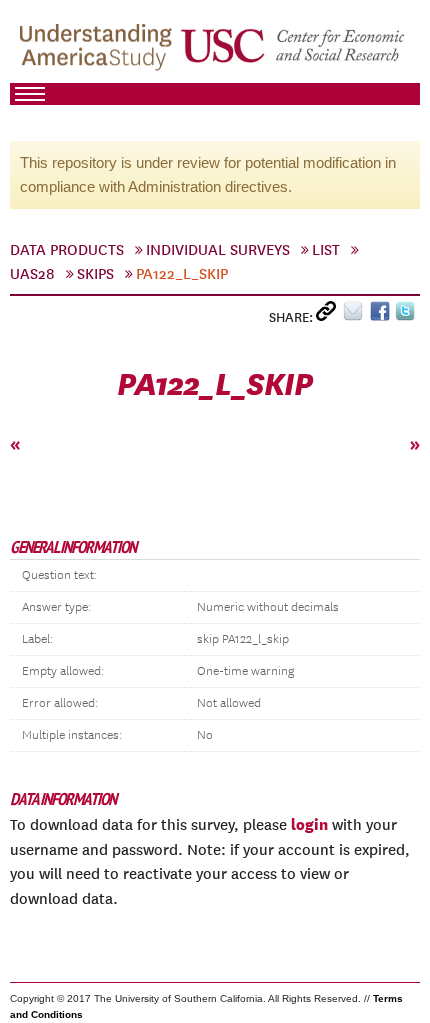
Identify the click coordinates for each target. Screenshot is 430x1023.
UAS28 (32, 274)
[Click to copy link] (329, 315)
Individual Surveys (218, 250)
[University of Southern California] (294, 51)
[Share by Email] (356, 315)
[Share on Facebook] (382, 315)
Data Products (67, 250)
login (309, 824)
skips (95, 274)
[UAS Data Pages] (99, 51)
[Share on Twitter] (407, 315)
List (326, 250)
